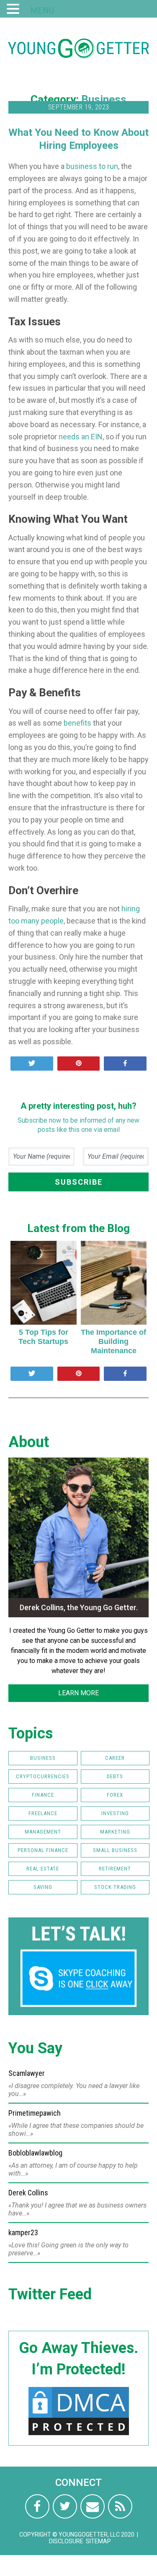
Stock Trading (115, 1887)
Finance (43, 1795)
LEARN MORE (78, 1693)
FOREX (115, 1795)
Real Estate (43, 1869)
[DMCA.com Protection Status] (79, 2435)
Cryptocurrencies (43, 1776)
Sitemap (98, 2541)
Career (115, 1758)
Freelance (43, 1813)
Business (104, 99)
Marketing (115, 1832)
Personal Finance (43, 1850)
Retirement (115, 1869)
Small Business (115, 1850)
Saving (43, 1887)
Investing (115, 1813)
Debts (115, 1776)
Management (43, 1832)
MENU (42, 10)
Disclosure (66, 2541)
